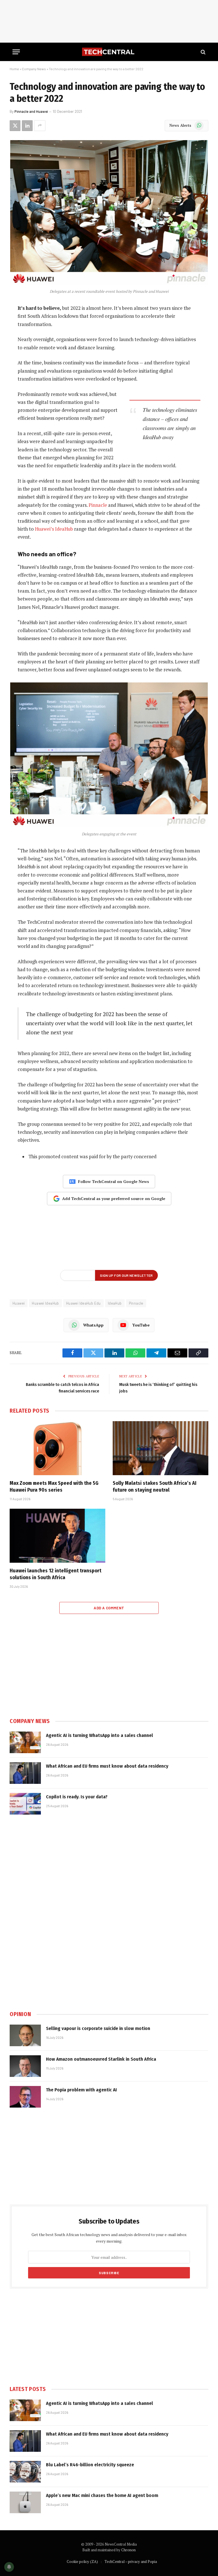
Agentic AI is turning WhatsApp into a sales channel (99, 1735)
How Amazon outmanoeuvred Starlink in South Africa (101, 2059)
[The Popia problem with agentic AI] (25, 2097)
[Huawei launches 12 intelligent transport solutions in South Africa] (57, 1536)
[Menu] (16, 52)
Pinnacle (98, 505)
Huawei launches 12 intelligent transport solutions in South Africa (55, 1574)
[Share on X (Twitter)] (15, 126)
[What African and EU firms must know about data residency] (25, 1773)
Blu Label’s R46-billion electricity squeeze (90, 2465)
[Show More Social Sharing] (40, 126)
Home (14, 69)
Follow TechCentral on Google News (114, 1181)
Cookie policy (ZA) (82, 2562)
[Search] (203, 52)
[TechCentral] (109, 52)
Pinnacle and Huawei (31, 111)
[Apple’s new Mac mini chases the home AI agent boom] (25, 2502)
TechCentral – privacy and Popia (131, 2562)
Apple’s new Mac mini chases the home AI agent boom (102, 2495)
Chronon (128, 2550)
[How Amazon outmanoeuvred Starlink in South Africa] (25, 2066)
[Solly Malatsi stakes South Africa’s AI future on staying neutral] (161, 1448)
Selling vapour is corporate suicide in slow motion (98, 2028)
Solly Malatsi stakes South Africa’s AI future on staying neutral (155, 1487)
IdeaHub (115, 1303)
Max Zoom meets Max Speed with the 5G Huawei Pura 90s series (54, 1487)
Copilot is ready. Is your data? (77, 1797)
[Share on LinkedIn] (27, 126)
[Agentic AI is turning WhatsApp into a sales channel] (25, 1742)
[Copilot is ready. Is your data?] (25, 1804)
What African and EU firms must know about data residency (107, 1766)
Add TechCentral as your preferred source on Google (114, 1198)
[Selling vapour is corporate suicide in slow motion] (25, 2035)
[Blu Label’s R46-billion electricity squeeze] (25, 2472)
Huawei (19, 1303)
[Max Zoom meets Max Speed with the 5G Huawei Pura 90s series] (57, 1448)
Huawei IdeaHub (45, 1303)
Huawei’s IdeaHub (54, 529)
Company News (34, 69)
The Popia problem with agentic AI (81, 2090)
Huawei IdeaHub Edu (83, 1303)
